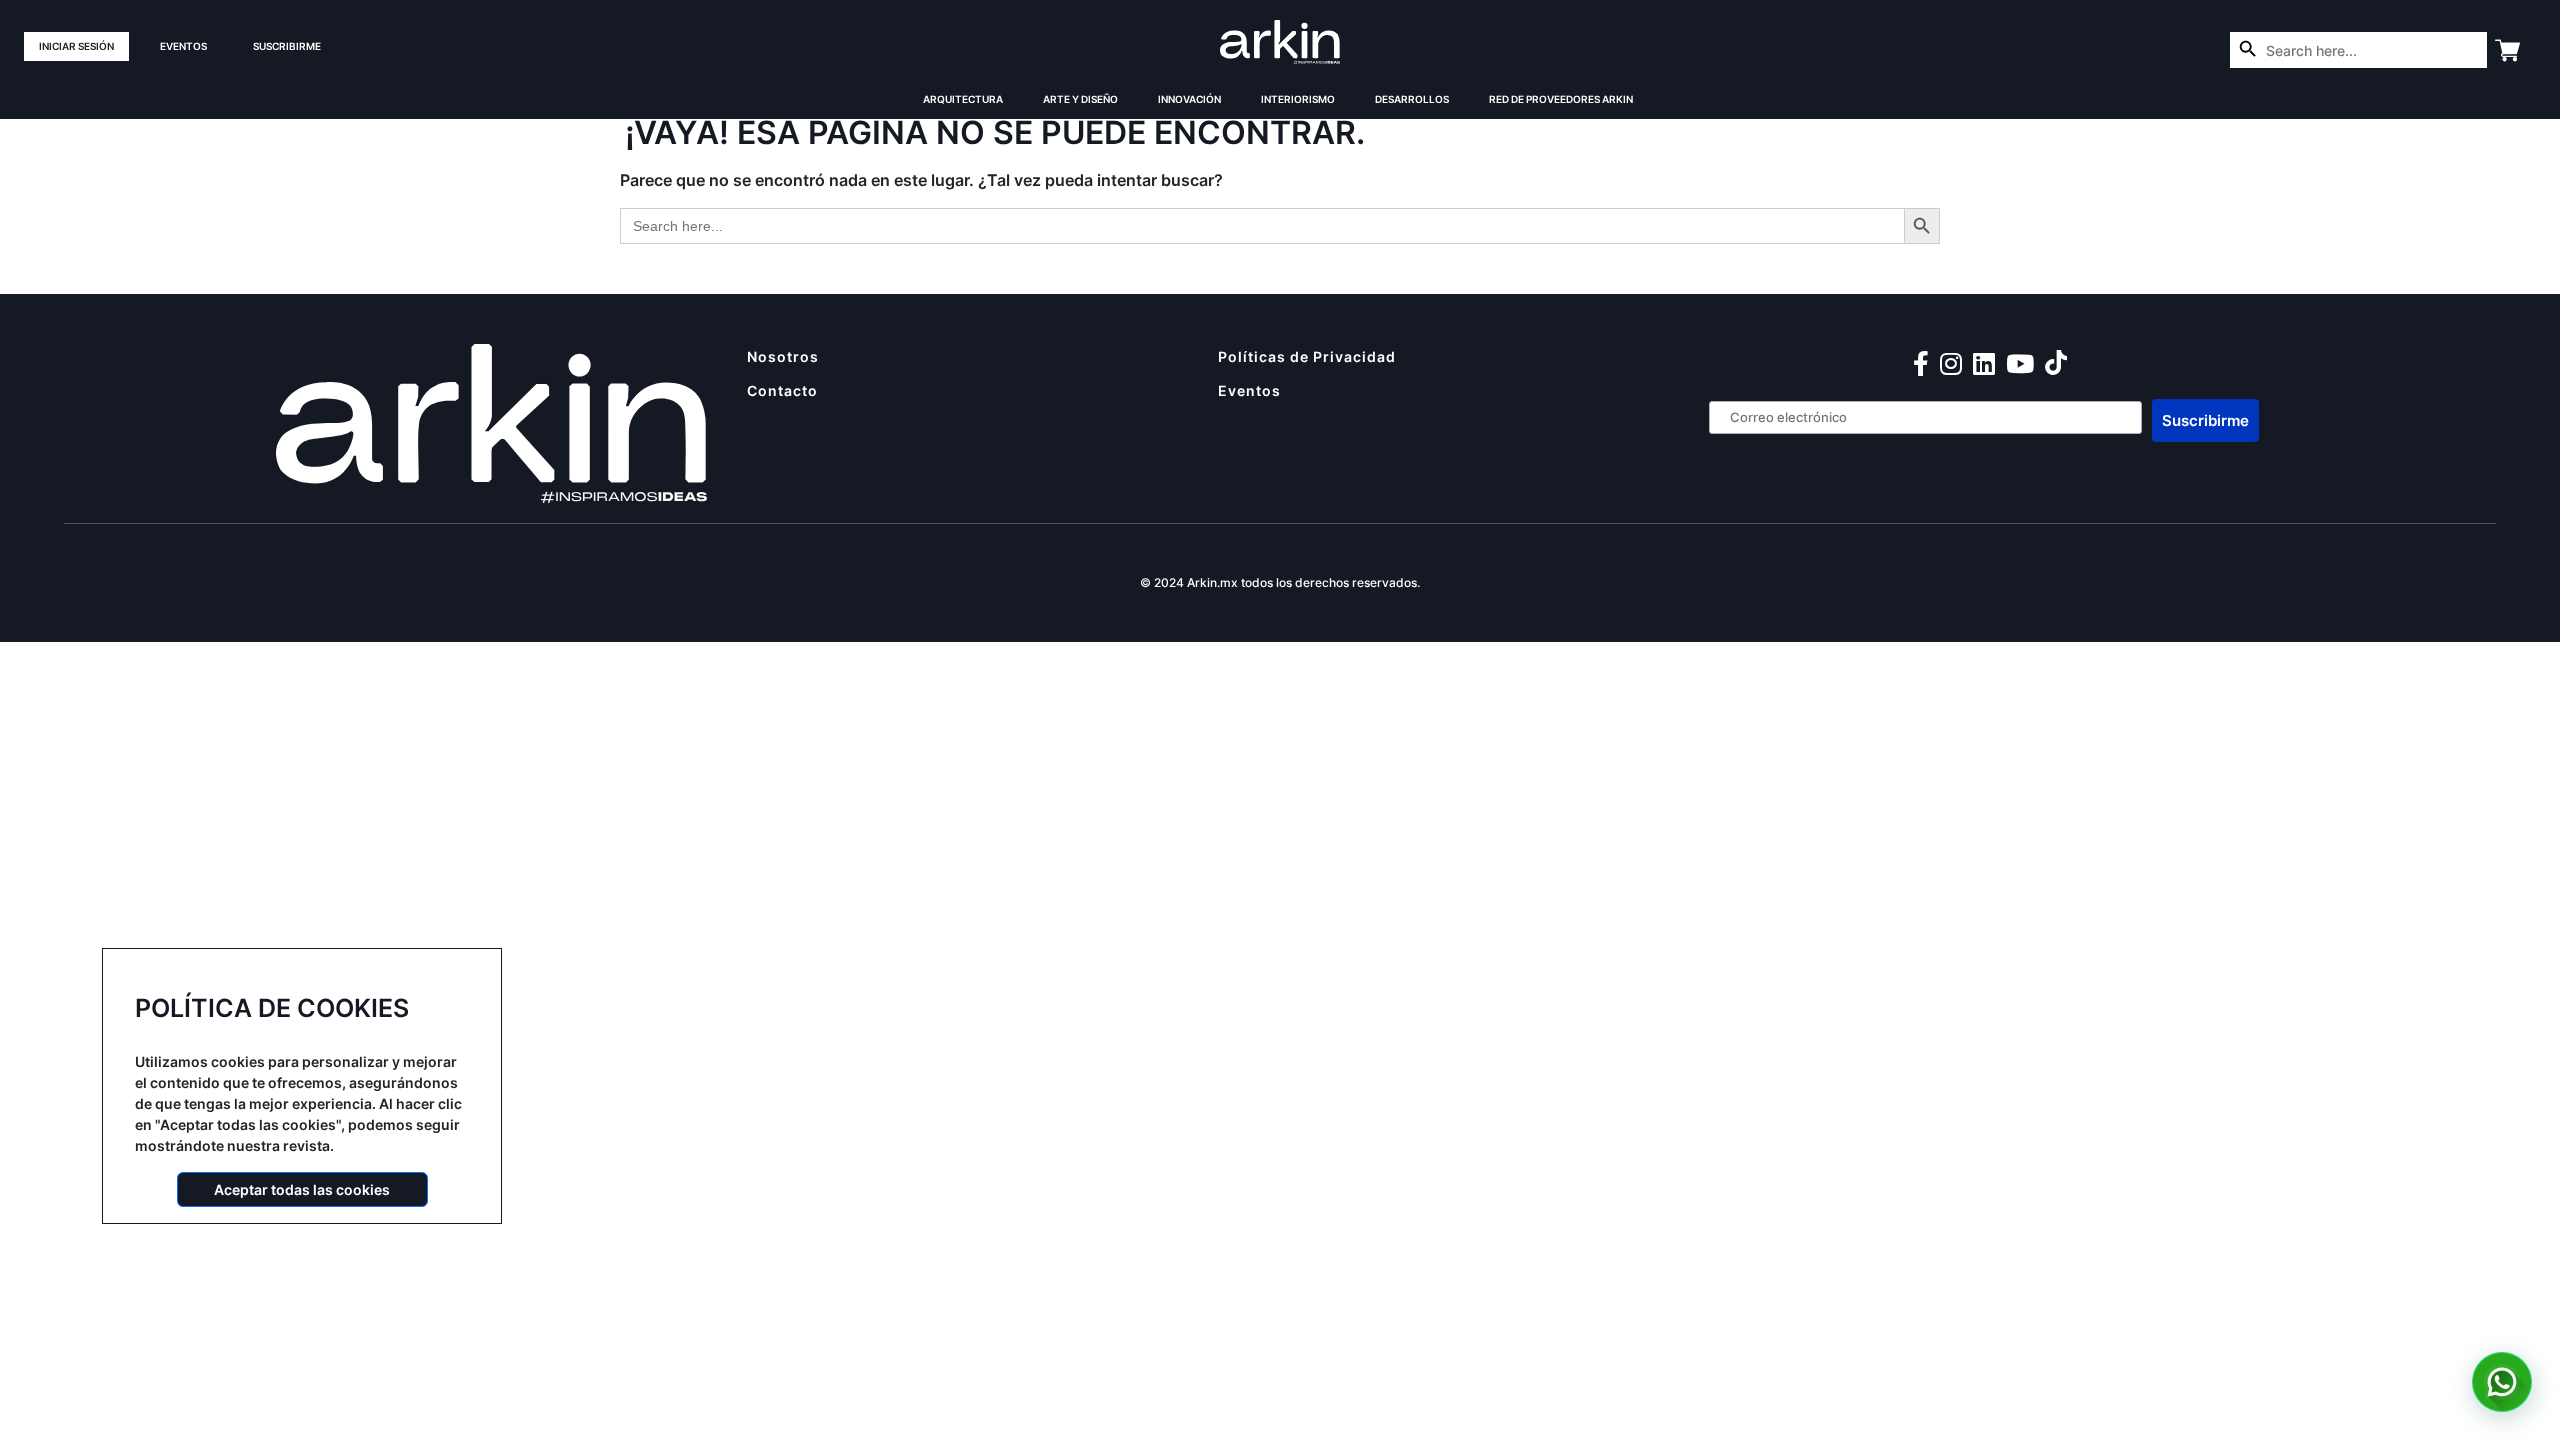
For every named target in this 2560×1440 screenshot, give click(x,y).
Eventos (183, 46)
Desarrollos (1412, 99)
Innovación (1189, 99)
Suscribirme (287, 46)
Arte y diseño (1080, 99)
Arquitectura (963, 99)
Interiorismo (1298, 99)
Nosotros (783, 356)
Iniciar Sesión (76, 46)
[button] (2502, 1382)
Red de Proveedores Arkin (1561, 99)
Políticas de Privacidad (1307, 356)
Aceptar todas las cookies (302, 1189)
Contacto (782, 390)
